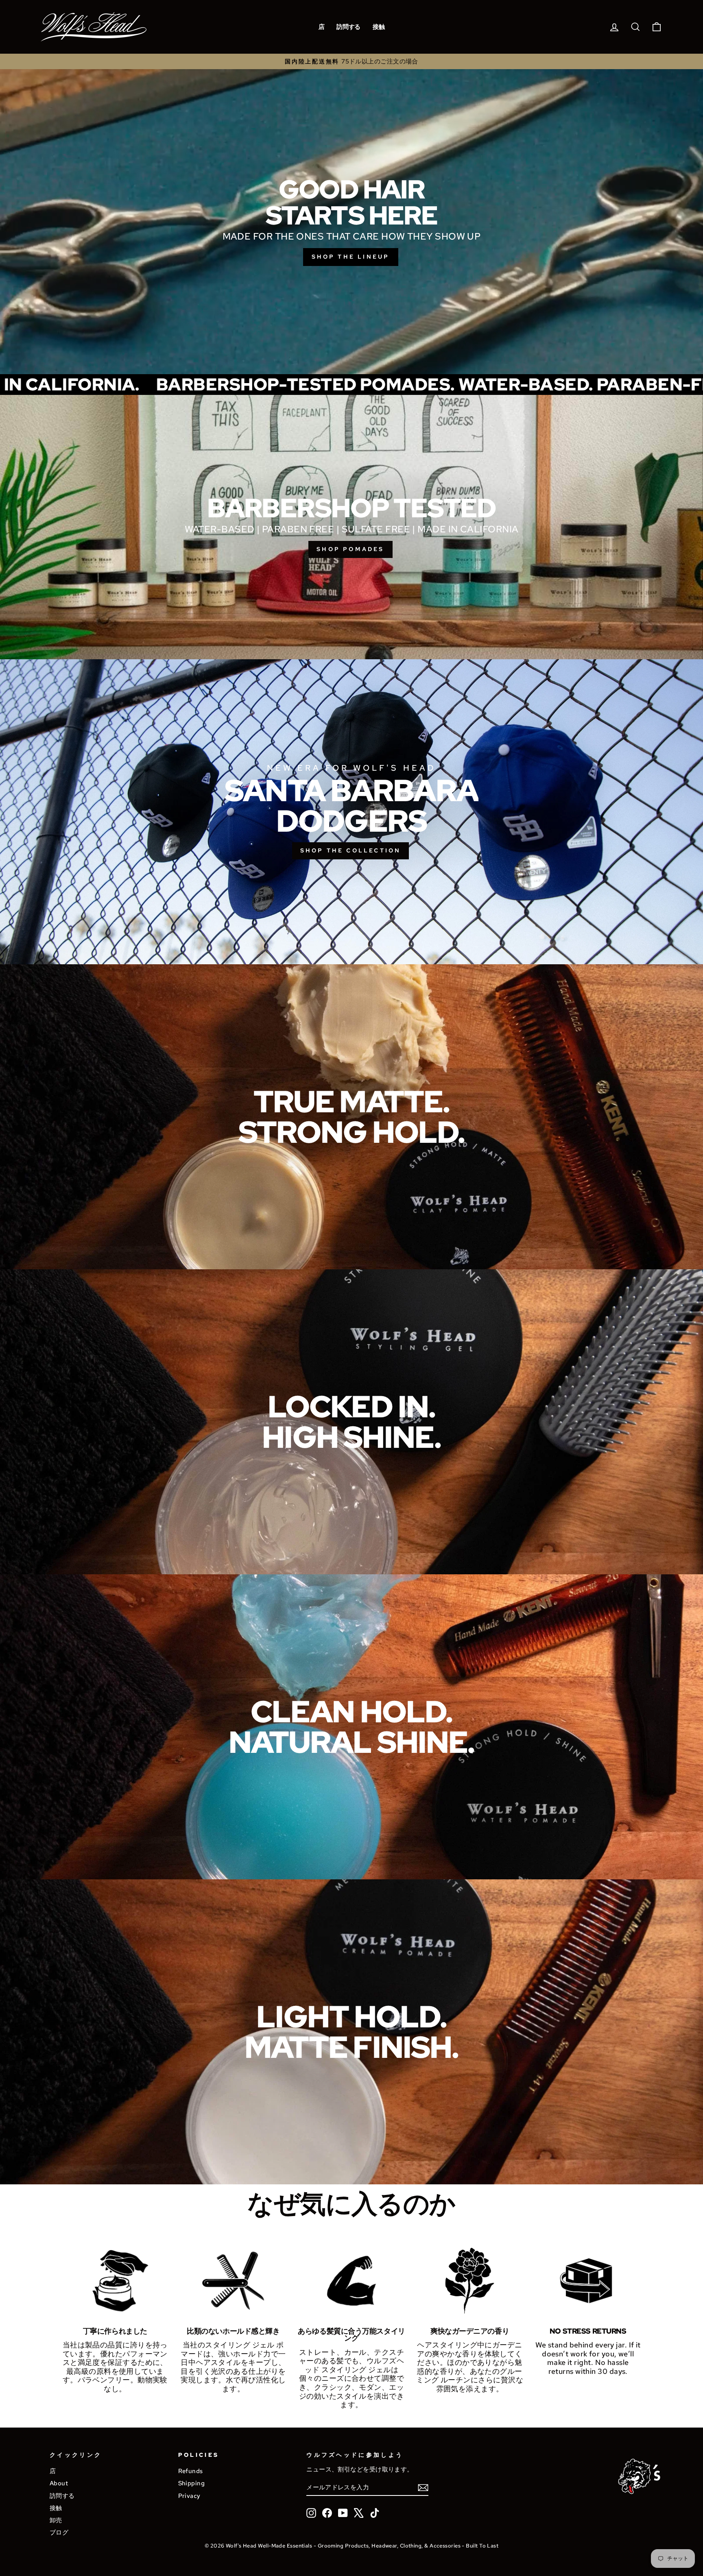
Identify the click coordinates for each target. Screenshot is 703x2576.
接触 (379, 27)
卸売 (56, 2520)
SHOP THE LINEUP (351, 257)
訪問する (348, 27)
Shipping (192, 2483)
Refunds (191, 2471)
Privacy (189, 2496)
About (59, 2483)
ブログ (59, 2532)
